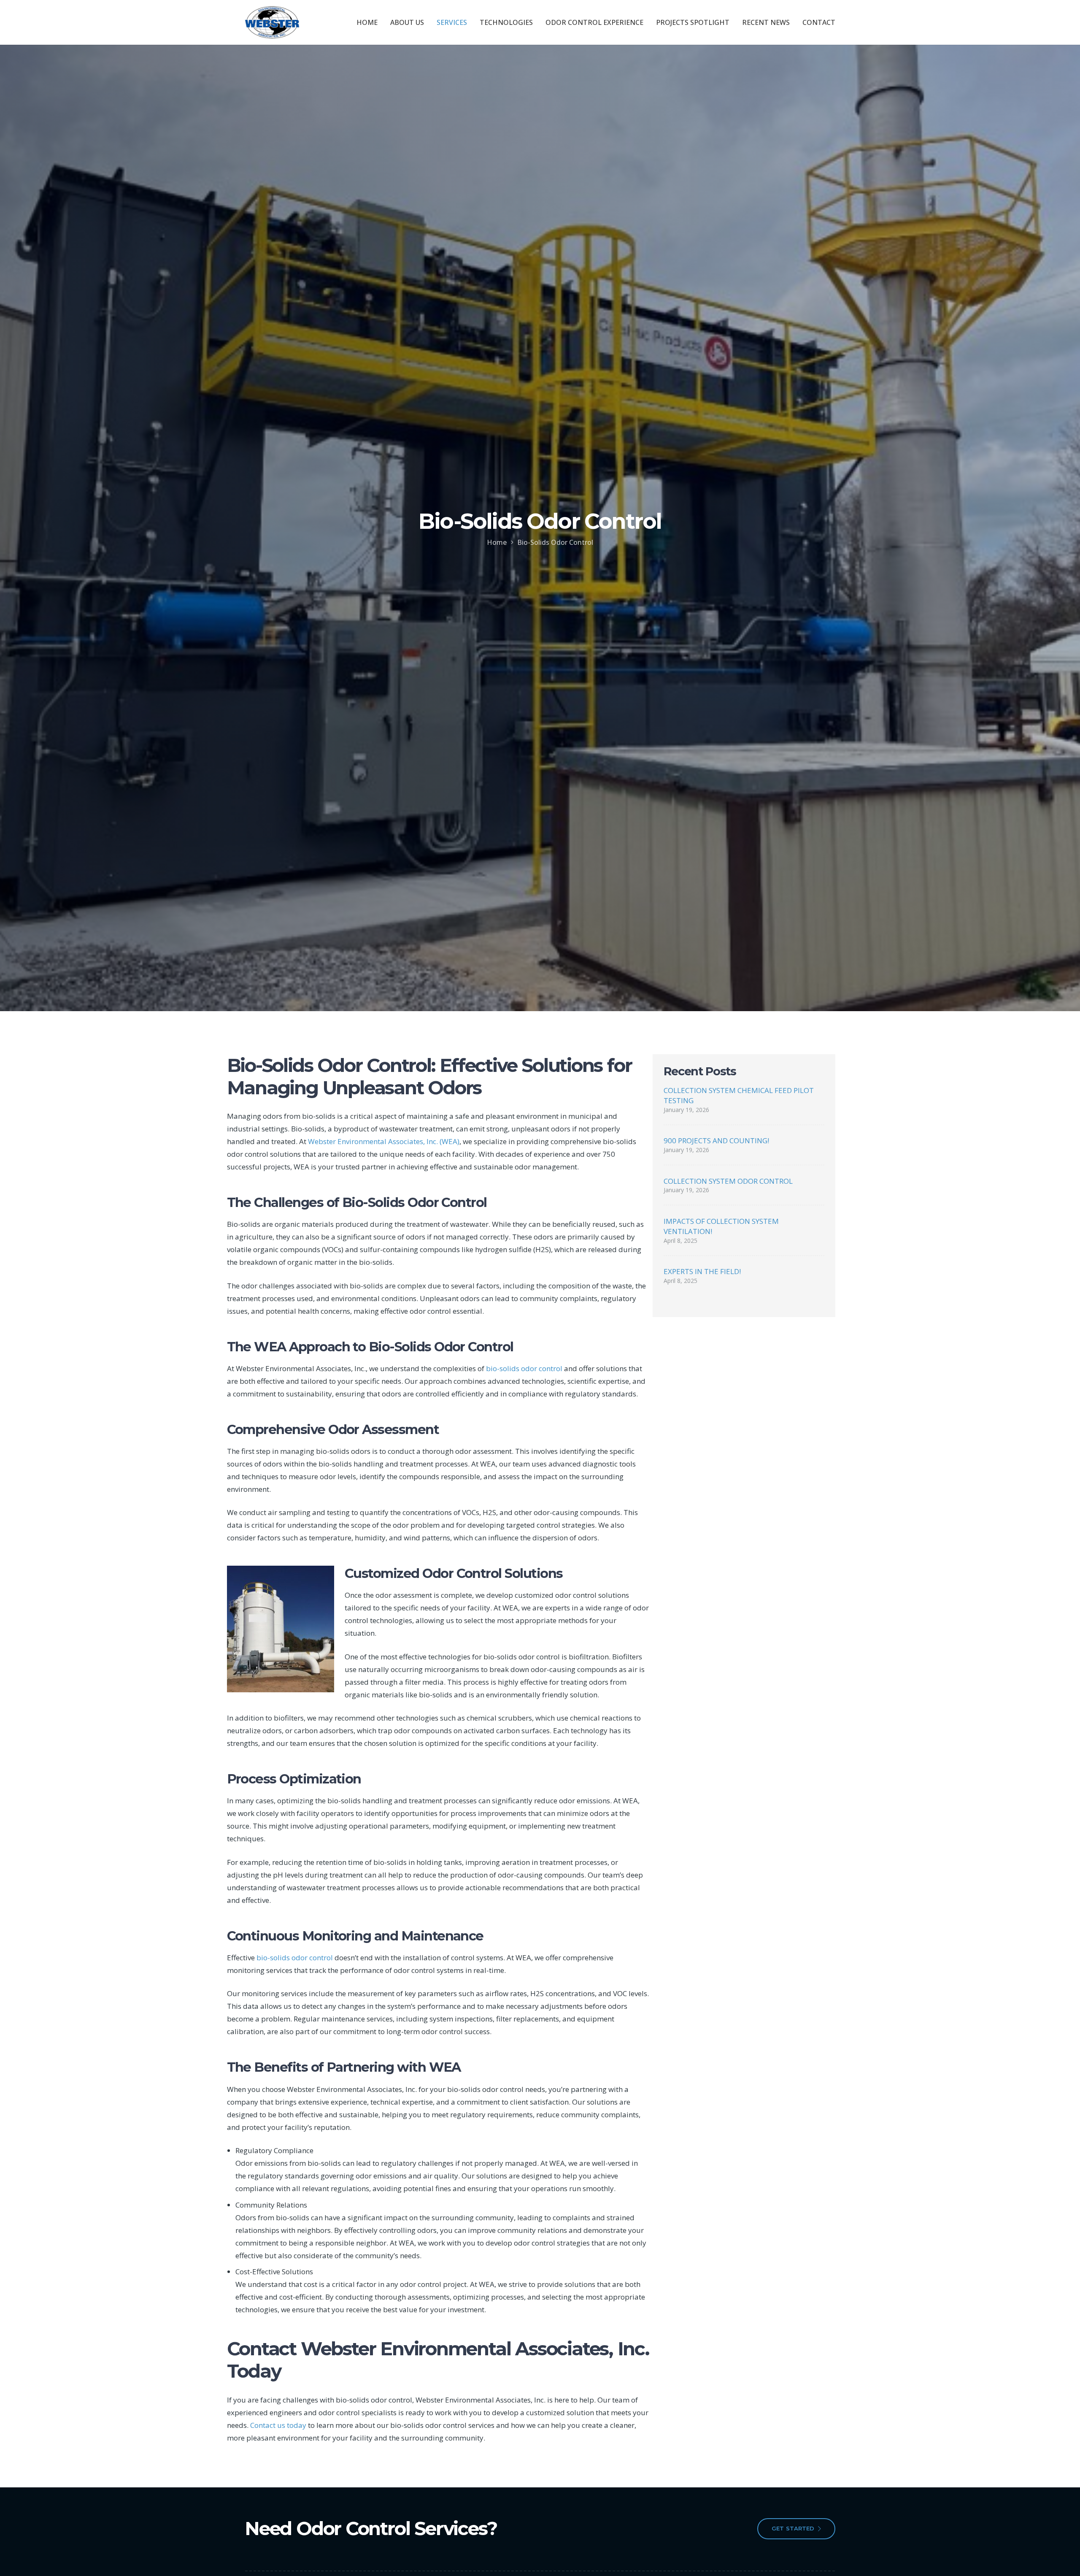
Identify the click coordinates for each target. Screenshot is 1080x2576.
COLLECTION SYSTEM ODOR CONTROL (728, 1181)
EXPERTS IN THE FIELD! (702, 1271)
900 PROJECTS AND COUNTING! (716, 1141)
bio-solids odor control (524, 1368)
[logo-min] (272, 22)
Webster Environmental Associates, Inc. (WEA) (384, 1141)
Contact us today (278, 2425)
